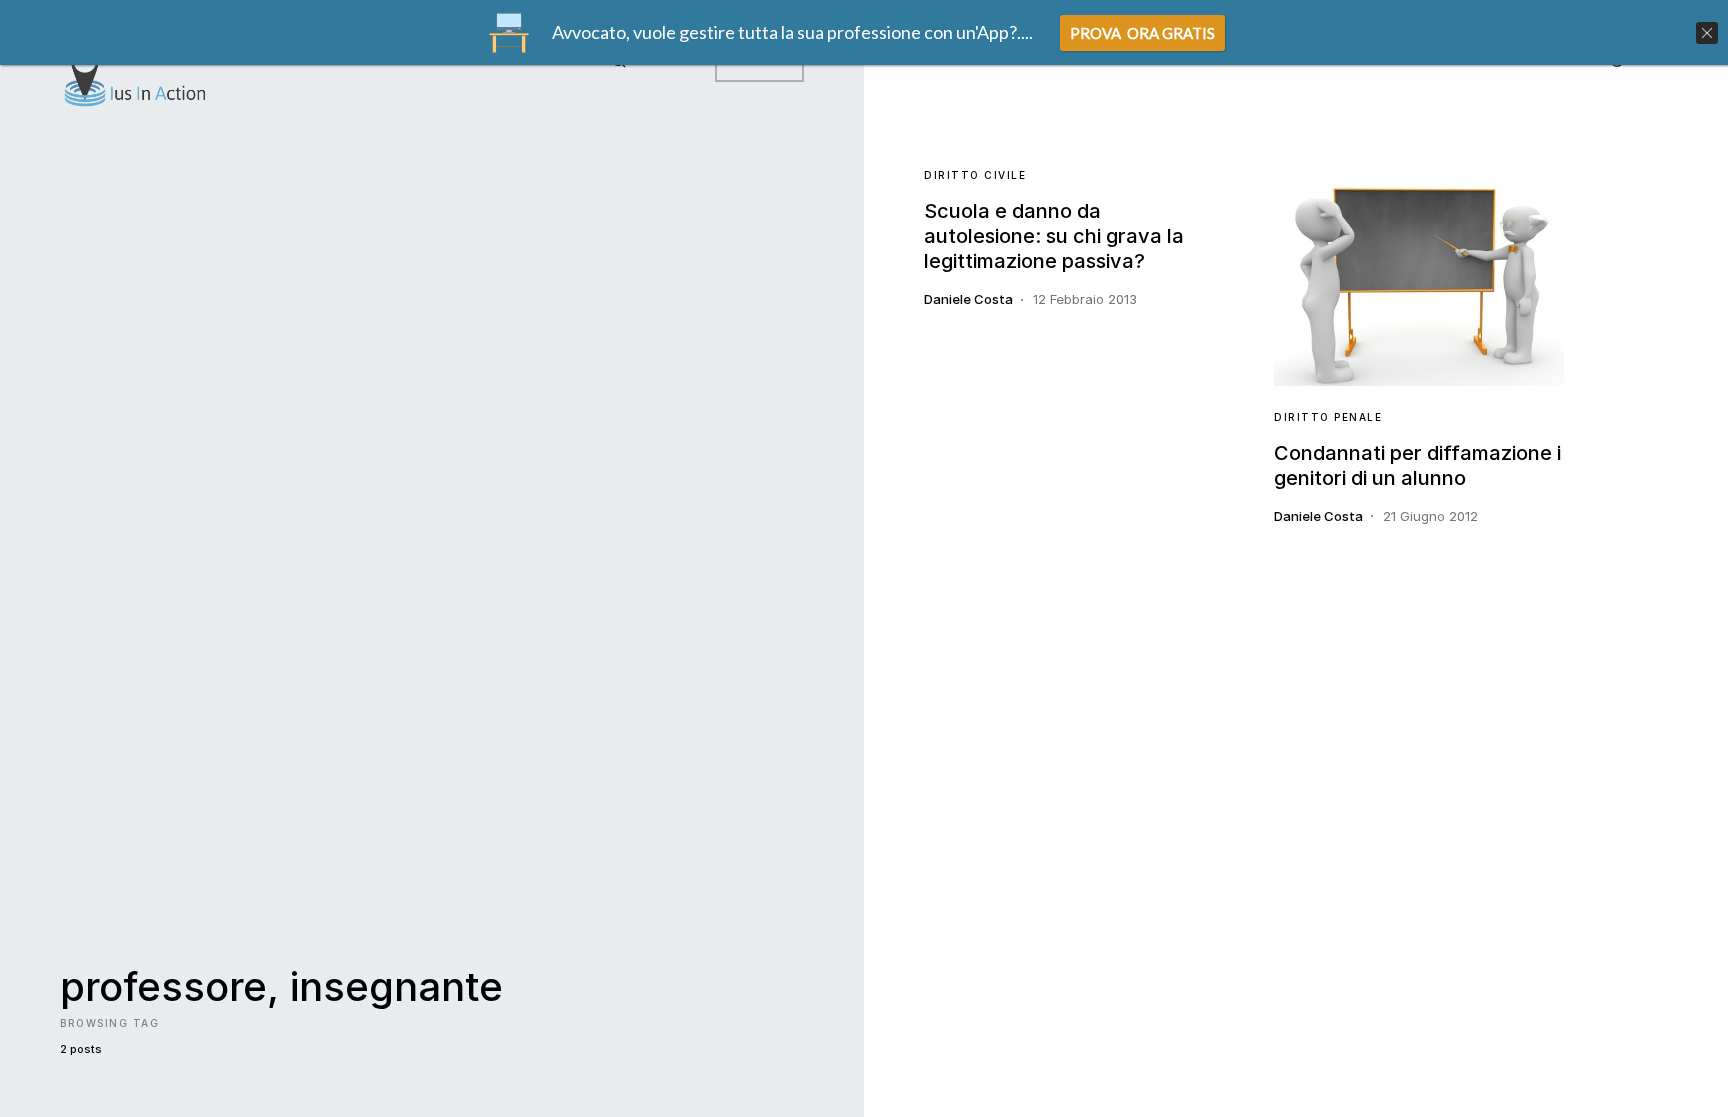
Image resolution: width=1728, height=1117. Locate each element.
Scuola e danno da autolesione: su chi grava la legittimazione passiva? (1054, 236)
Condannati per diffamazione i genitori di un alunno (1417, 465)
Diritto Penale (1328, 417)
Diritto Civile (975, 175)
